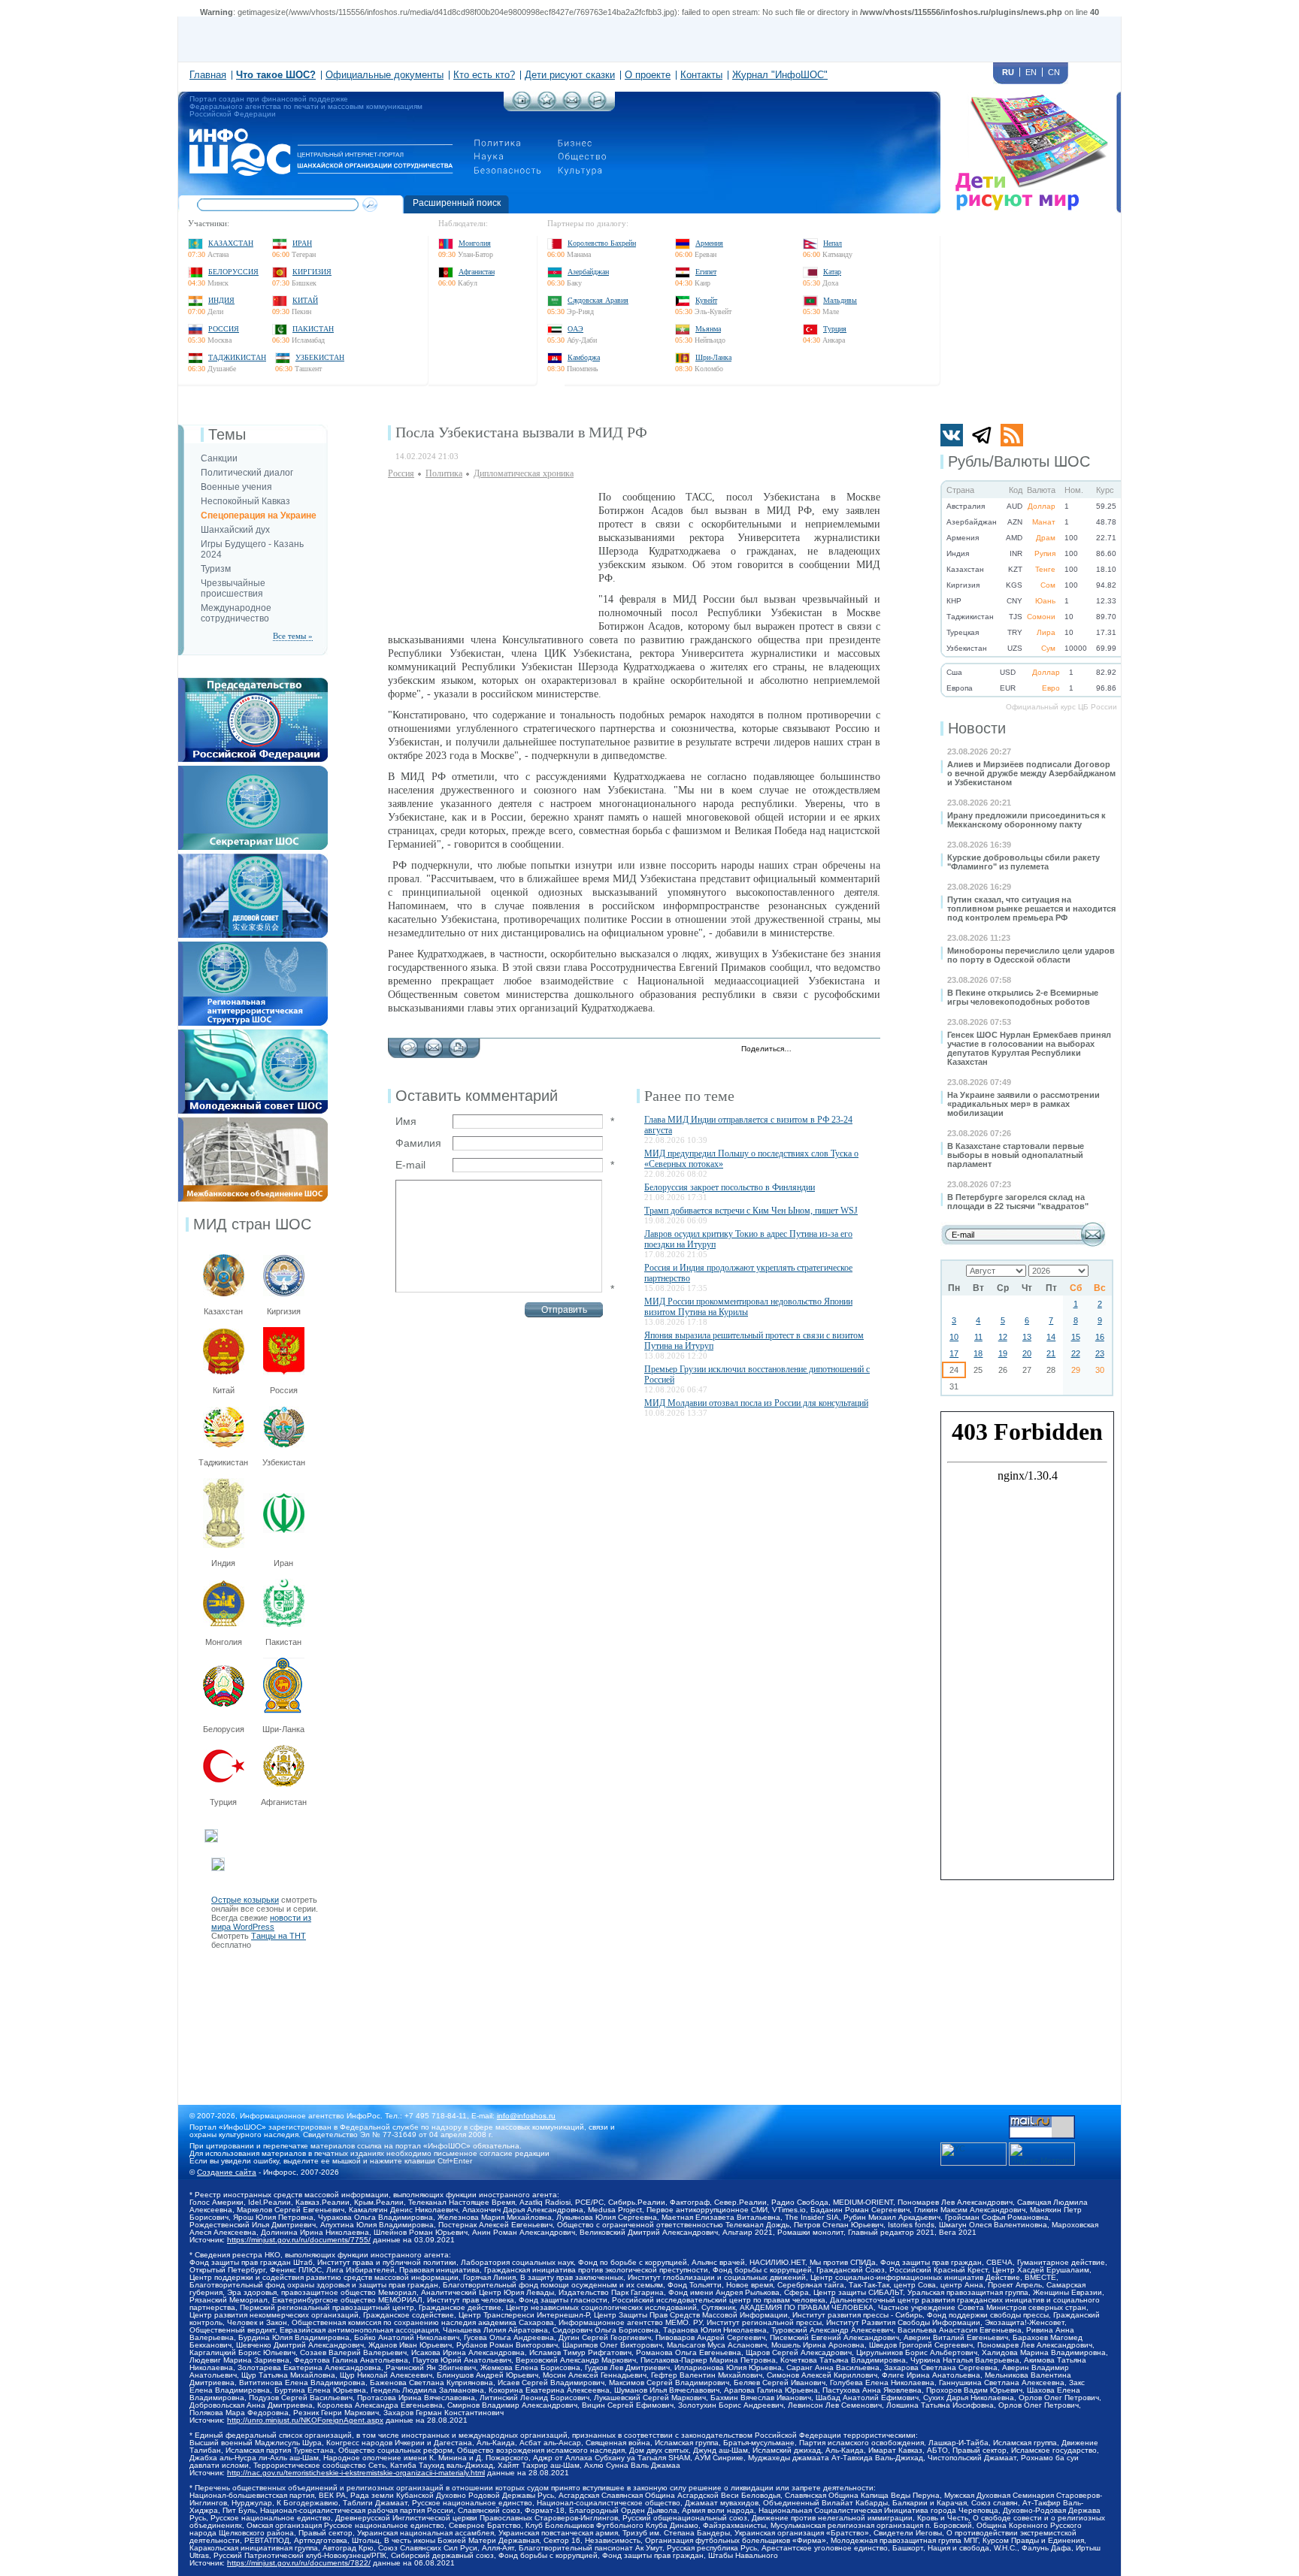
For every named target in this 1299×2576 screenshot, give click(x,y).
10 (954, 1337)
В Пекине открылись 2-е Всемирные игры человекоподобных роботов (1023, 997)
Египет (706, 272)
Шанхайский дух (235, 530)
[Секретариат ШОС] (253, 770)
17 (954, 1353)
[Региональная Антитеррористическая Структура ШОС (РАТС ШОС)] (253, 946)
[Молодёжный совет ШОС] (253, 1034)
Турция (835, 329)
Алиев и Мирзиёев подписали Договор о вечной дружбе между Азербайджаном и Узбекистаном (1031, 773)
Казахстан (231, 243)
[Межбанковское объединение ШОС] (253, 1122)
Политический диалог (247, 473)
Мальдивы (840, 300)
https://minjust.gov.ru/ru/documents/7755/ (299, 2240)
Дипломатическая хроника (524, 473)
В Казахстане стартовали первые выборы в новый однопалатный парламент (1016, 1155)
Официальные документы (385, 75)
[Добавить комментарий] (409, 1044)
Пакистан (313, 329)
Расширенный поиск (457, 203)
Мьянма (708, 329)
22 (1076, 1353)
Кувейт (706, 300)
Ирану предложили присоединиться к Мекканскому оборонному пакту (1026, 820)
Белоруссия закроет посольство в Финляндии (730, 1187)
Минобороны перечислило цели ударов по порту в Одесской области (1031, 955)
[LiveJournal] (823, 1050)
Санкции (219, 458)
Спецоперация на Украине (259, 516)
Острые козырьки (245, 1900)
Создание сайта (227, 2172)
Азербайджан (588, 272)
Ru (1008, 72)
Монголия (475, 243)
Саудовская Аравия (598, 300)
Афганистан (477, 272)
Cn (1054, 72)
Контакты (701, 75)
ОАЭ (575, 329)
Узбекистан (320, 357)
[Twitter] (807, 1050)
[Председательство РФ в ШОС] (253, 682)
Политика (444, 473)
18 (978, 1353)
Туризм (216, 569)
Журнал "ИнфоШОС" (780, 75)
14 (1051, 1337)
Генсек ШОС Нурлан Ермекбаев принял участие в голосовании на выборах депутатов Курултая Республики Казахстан (1029, 1048)
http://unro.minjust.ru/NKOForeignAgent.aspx (305, 2420)
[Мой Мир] (870, 1050)
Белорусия (224, 1729)
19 (1003, 1353)
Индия (221, 300)
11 (978, 1337)
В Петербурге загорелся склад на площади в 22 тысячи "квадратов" (1018, 1202)
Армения (709, 243)
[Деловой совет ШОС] (253, 858)
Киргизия (312, 272)
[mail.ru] (1042, 2120)
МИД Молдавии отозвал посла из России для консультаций (756, 1403)
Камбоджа (584, 357)
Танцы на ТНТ (279, 1936)
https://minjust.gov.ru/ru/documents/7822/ (299, 2563)
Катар (832, 272)
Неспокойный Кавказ (245, 501)
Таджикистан (237, 357)
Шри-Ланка (713, 357)
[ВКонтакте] (839, 1050)
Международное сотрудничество (236, 613)
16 (1100, 1337)
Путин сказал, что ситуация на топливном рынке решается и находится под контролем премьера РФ (1031, 909)
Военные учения (236, 487)
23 (1100, 1353)
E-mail (410, 1165)
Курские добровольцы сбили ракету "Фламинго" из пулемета (1023, 862)
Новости (977, 728)
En (1031, 72)
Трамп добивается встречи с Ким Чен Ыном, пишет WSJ (751, 1211)
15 (1076, 1337)
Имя (406, 1121)
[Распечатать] (458, 1044)
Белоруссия (233, 272)
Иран (302, 243)
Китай (305, 300)
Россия (224, 329)
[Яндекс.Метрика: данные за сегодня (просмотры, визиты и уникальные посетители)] (1042, 2154)
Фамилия (418, 1143)
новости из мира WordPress (261, 1922)
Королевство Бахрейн (602, 243)
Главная (208, 75)
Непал (833, 243)
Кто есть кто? (484, 75)
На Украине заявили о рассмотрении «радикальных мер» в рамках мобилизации (1023, 1104)
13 (1027, 1337)
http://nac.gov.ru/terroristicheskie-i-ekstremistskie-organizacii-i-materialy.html (356, 2473)
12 (1003, 1337)
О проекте (648, 75)
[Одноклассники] (854, 1050)
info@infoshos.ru (526, 2116)
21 (1051, 1353)
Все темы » (293, 636)
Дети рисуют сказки (570, 75)
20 (1027, 1353)
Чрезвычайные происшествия (233, 588)
